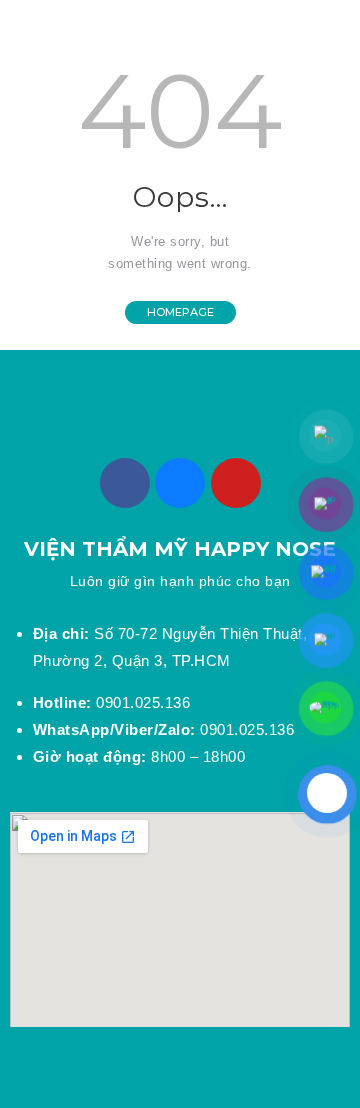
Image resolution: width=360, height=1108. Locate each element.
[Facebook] (125, 483)
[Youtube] (236, 483)
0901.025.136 (112, 702)
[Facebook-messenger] (180, 483)
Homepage (180, 312)
